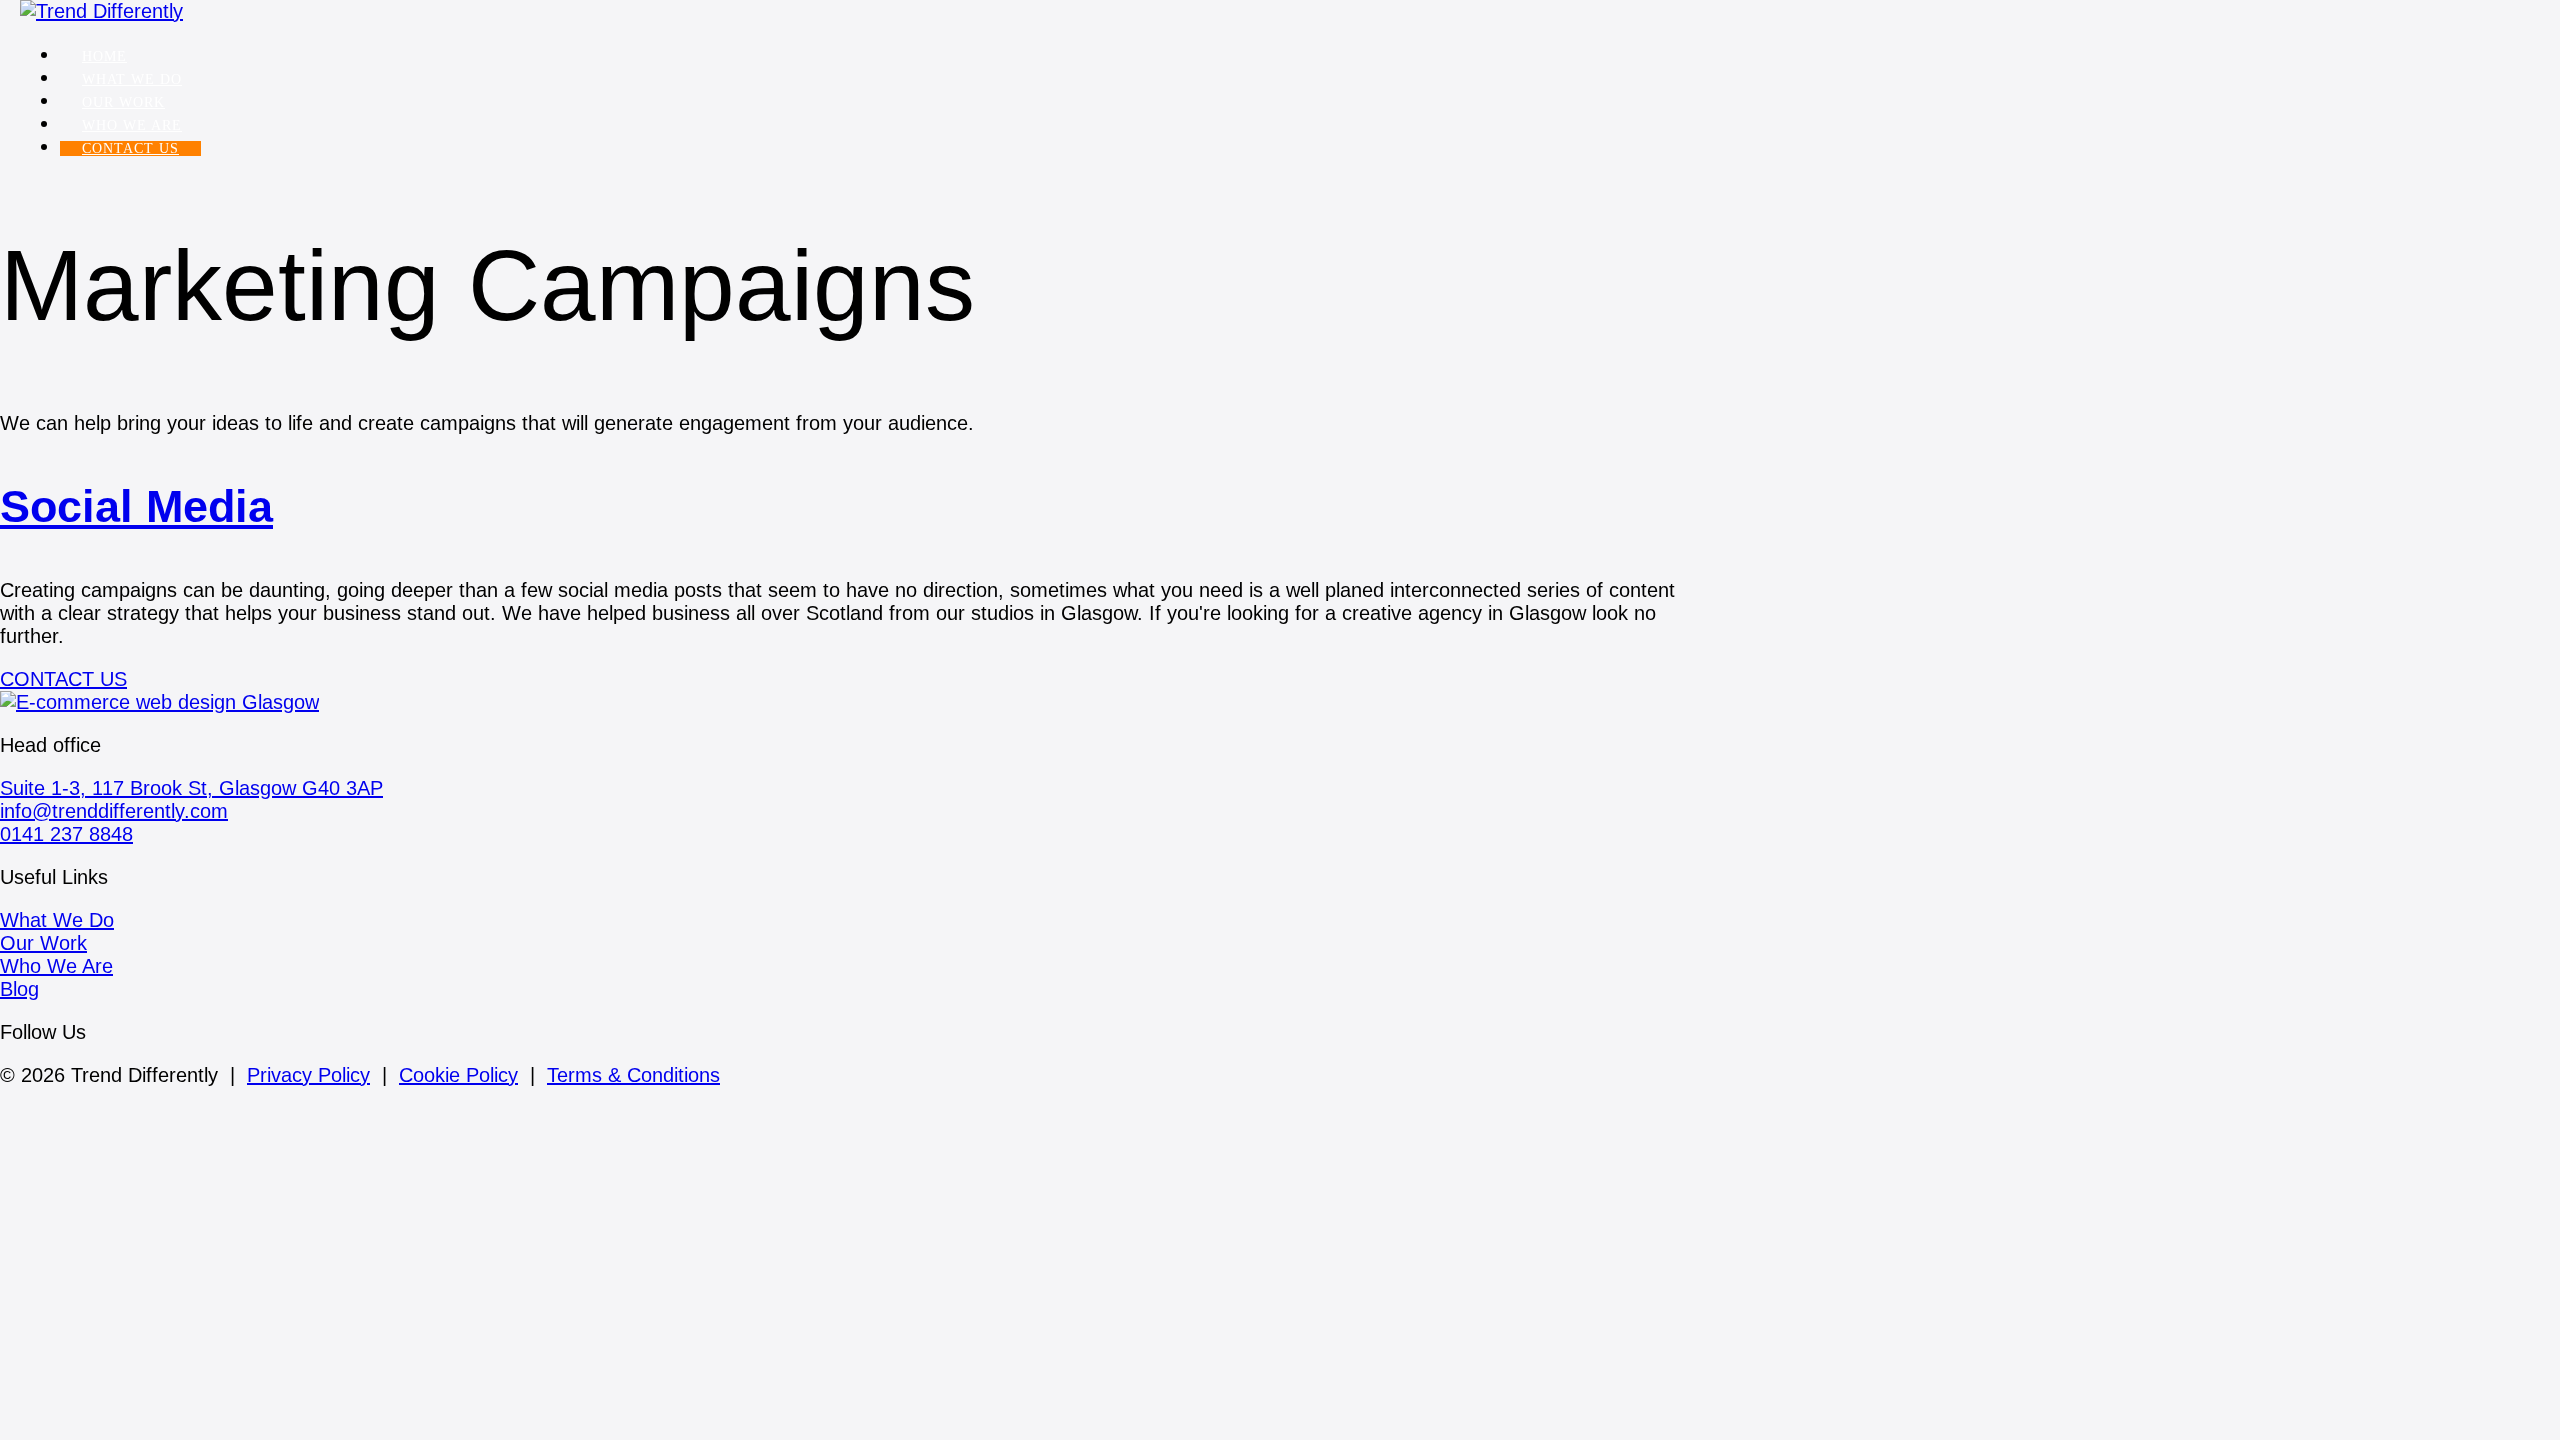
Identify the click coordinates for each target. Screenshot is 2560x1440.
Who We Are (132, 125)
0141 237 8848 (66, 834)
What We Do (132, 79)
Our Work (123, 102)
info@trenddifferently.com (114, 811)
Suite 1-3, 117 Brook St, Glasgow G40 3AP (191, 788)
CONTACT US (130, 148)
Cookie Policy (458, 1075)
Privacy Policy (308, 1075)
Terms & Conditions (633, 1075)
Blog (19, 989)
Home (104, 56)
